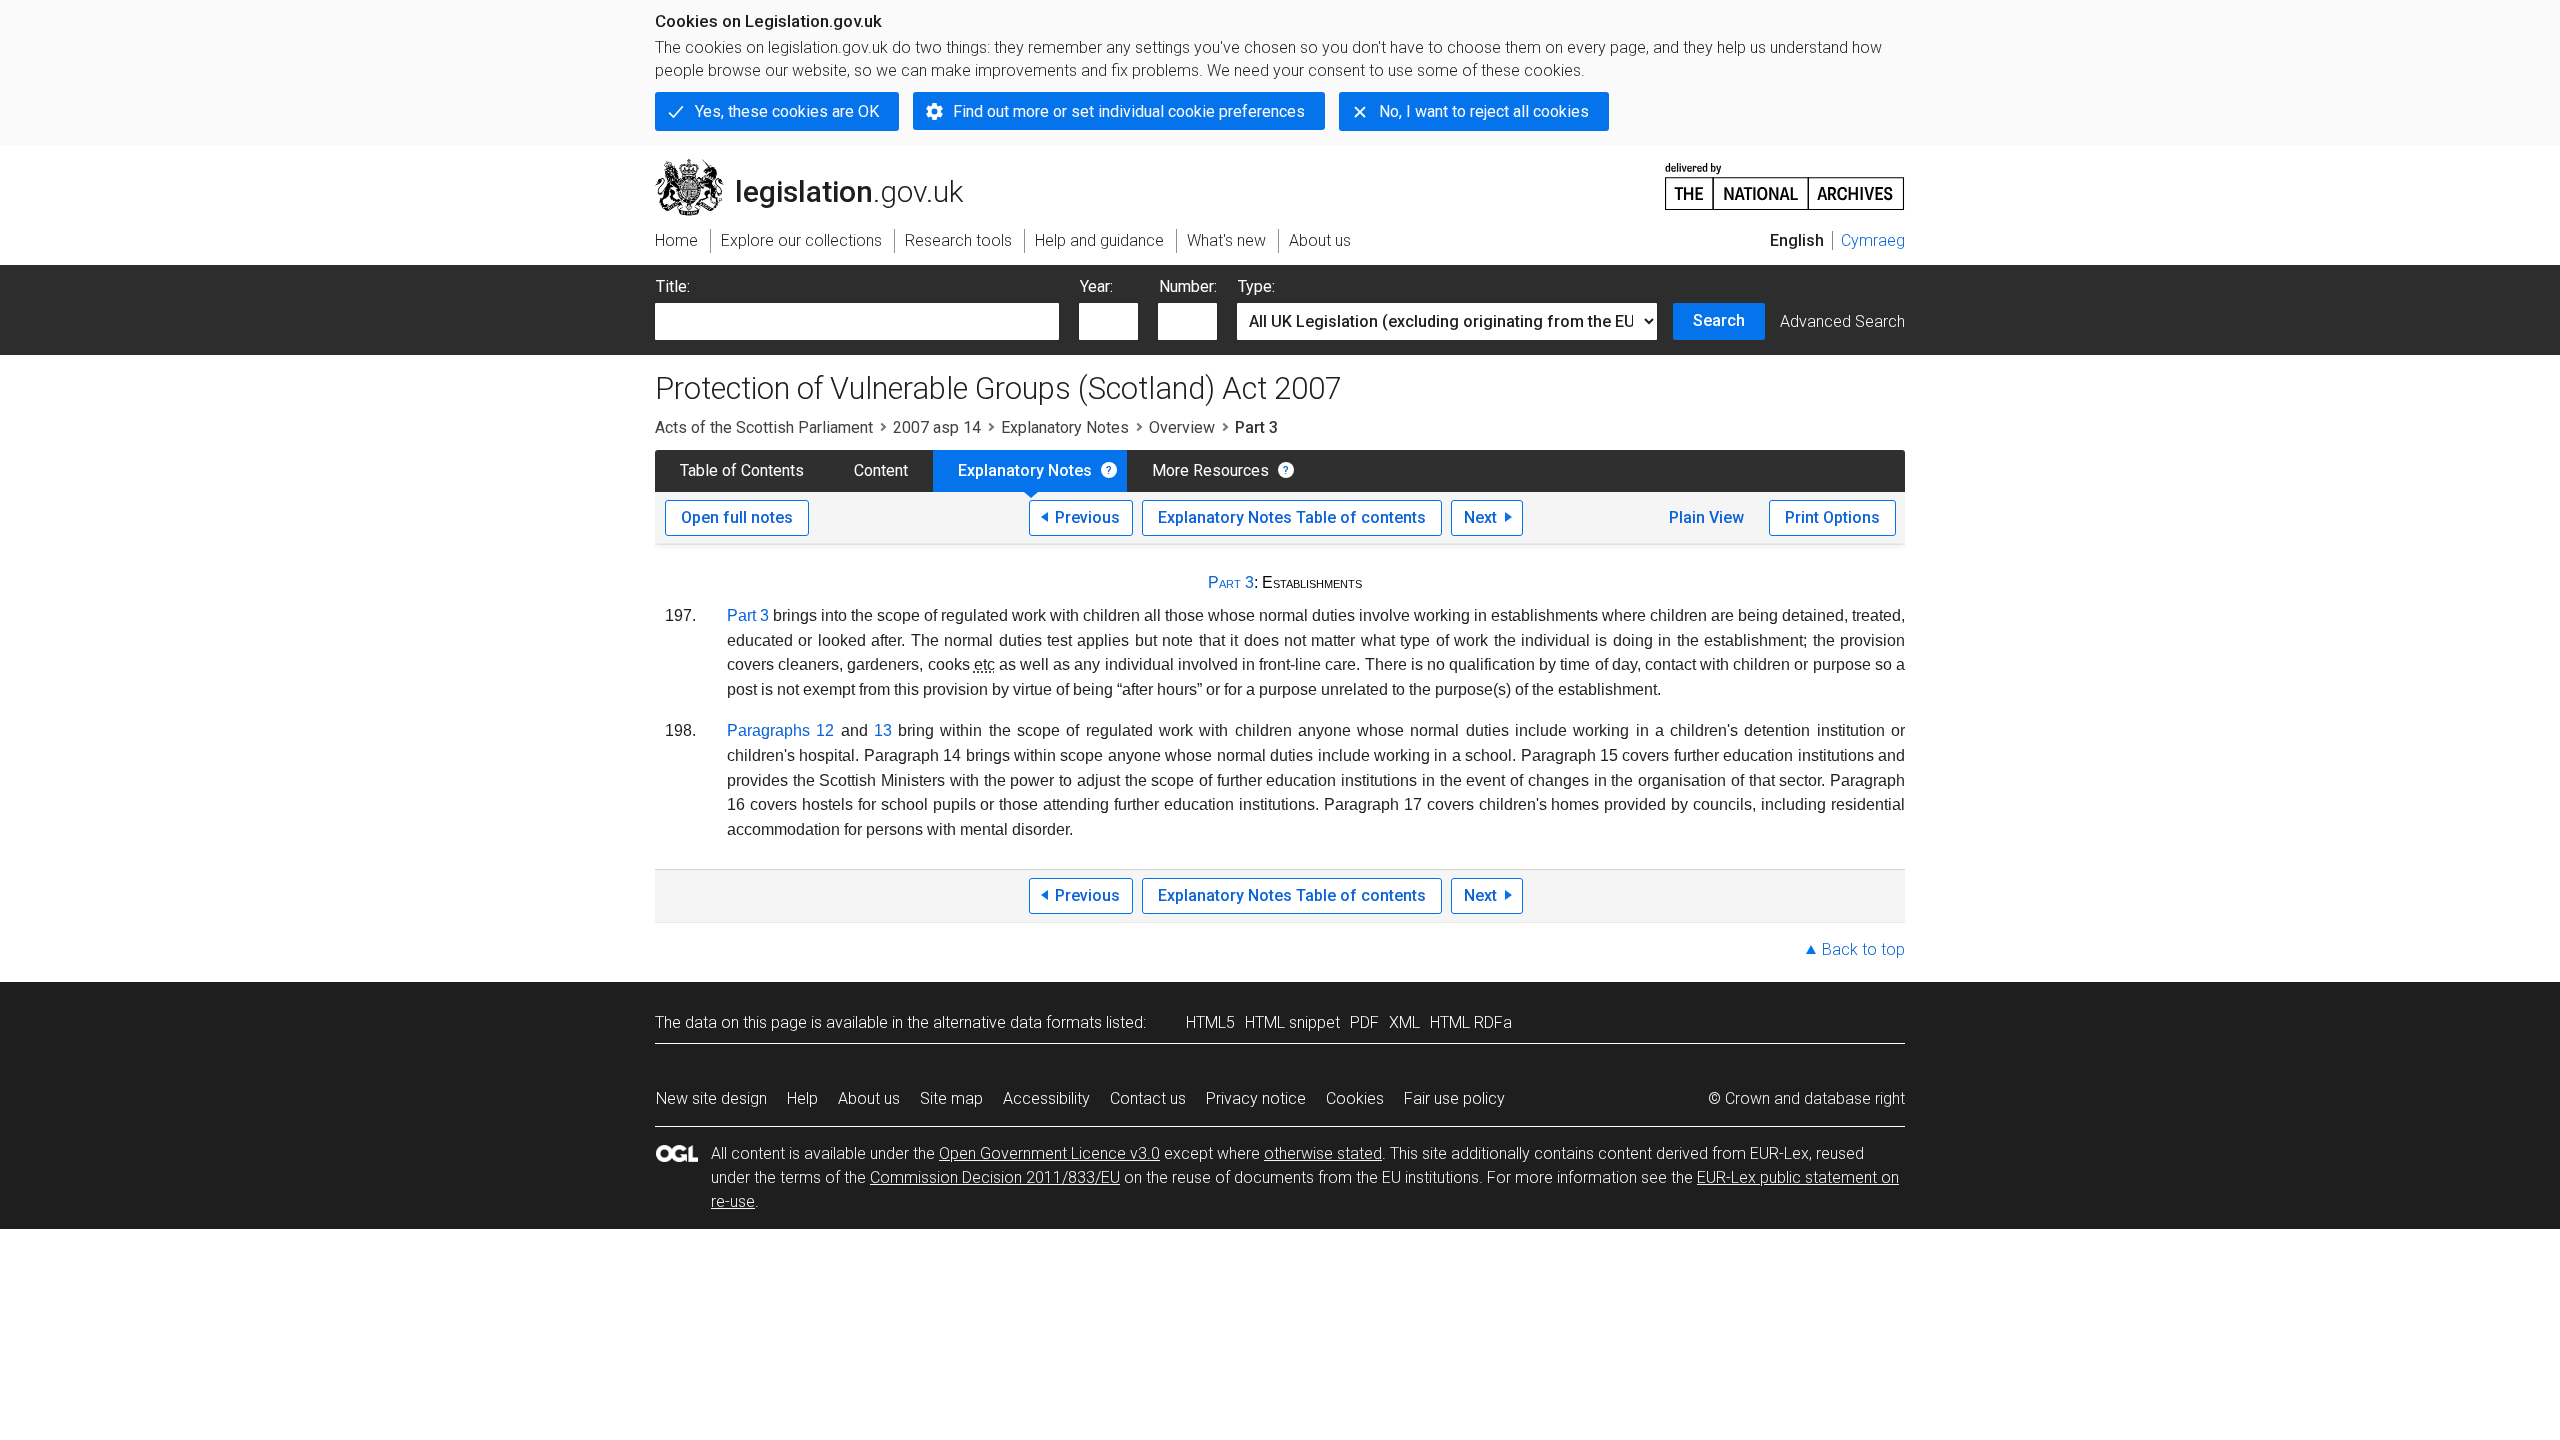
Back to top (1863, 949)
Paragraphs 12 (780, 730)
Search (1719, 320)
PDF (1364, 1022)
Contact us (1148, 1098)
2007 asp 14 (937, 427)
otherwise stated (1323, 1153)
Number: (1188, 286)
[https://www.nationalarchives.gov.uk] (1785, 178)
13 (883, 730)
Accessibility (1046, 1098)
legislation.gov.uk (820, 167)
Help (802, 1098)
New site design (711, 1098)
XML (1404, 1022)
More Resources (1210, 470)
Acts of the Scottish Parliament (764, 427)
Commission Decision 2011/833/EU (995, 1177)
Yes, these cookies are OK (787, 111)
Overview (1182, 427)
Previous (1087, 517)
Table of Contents (742, 470)
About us (869, 1098)
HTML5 (1210, 1022)
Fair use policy (1454, 1098)
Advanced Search (1842, 321)
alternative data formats (1017, 1022)
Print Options (1832, 517)
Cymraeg (1873, 240)
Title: (673, 286)
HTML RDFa (1471, 1022)
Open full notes (737, 517)
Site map (951, 1098)
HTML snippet (1292, 1022)
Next (1480, 517)
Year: (1096, 286)
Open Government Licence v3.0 (1049, 1153)
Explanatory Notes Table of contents (1292, 517)
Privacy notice (1256, 1098)
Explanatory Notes (1065, 427)
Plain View (1706, 517)
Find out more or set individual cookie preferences (1129, 111)
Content (881, 470)
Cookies (1355, 1098)
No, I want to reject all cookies (1484, 111)
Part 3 (1231, 582)
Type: (1256, 286)
